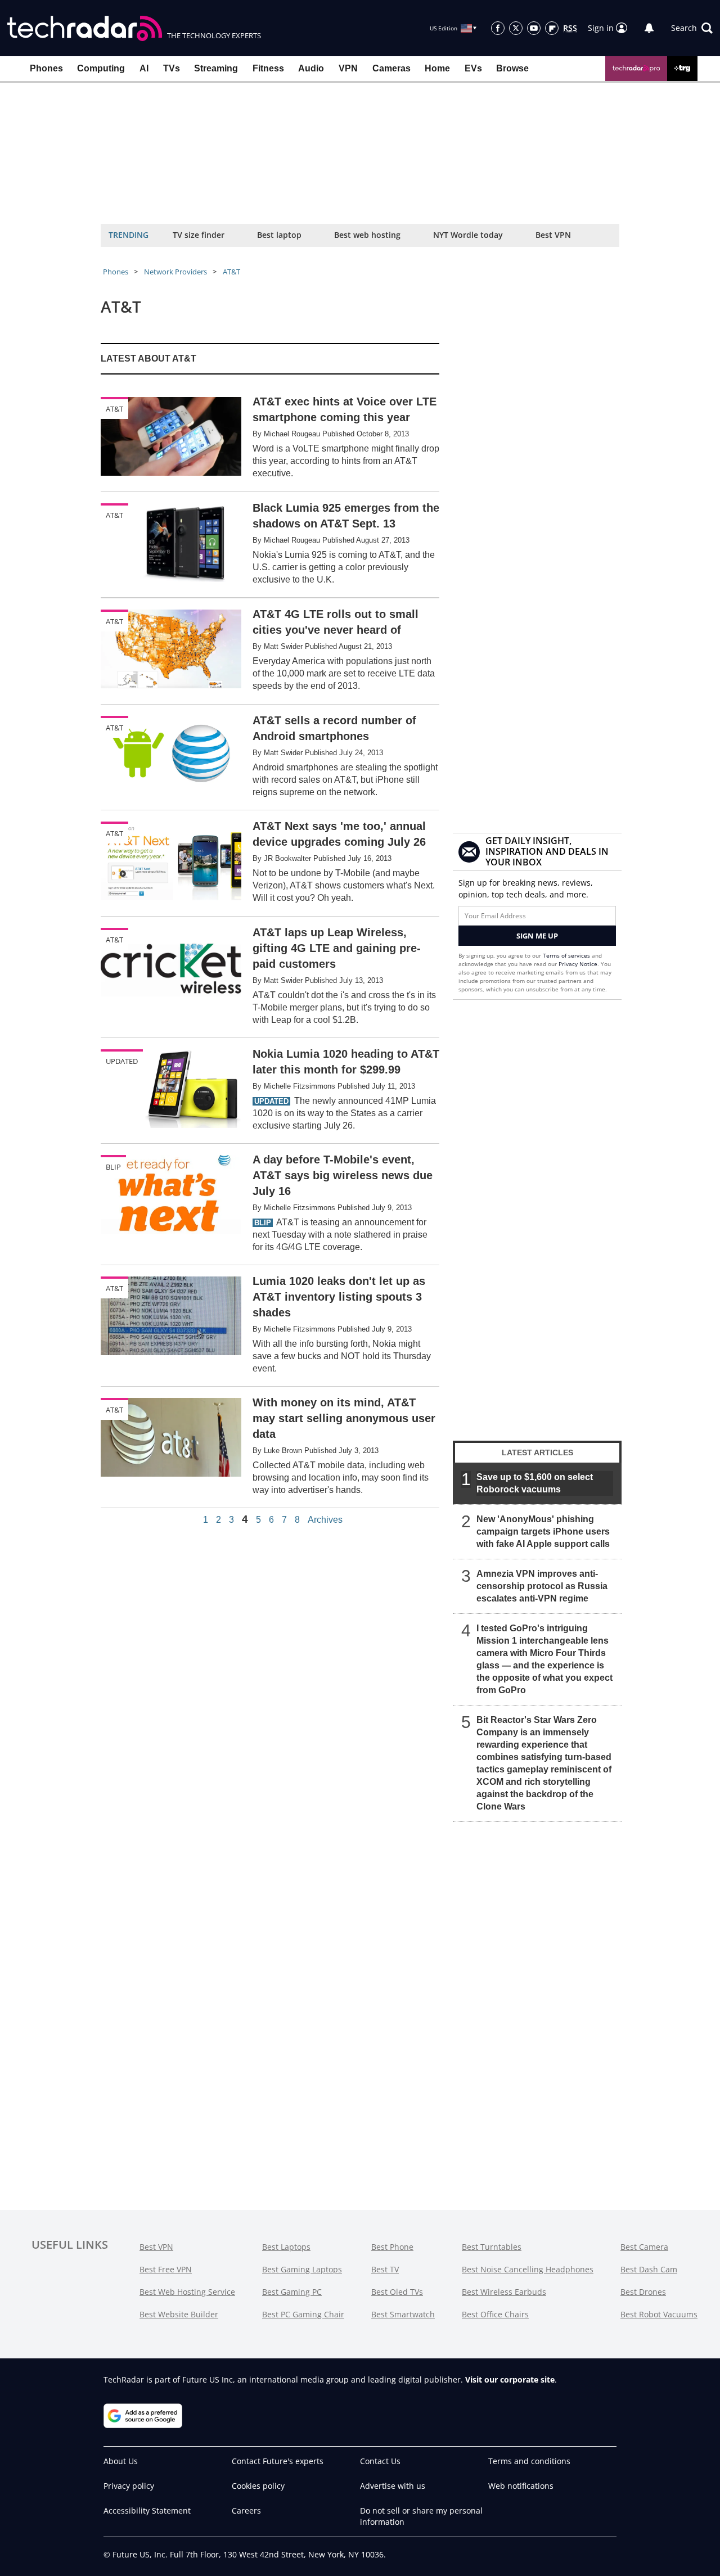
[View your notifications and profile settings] (649, 28)
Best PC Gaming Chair (303, 2314)
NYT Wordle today (468, 235)
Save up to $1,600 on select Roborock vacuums (535, 1483)
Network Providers (175, 272)
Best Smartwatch (403, 2314)
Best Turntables (492, 2247)
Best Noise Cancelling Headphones (528, 2269)
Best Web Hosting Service (187, 2292)
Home (437, 68)
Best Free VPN (166, 2269)
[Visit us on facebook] (498, 28)
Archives (325, 1520)
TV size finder (199, 235)
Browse (512, 68)
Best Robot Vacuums (659, 2314)
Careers (246, 2510)
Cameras (391, 68)
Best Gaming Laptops (302, 2269)
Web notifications (521, 2486)
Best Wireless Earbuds (504, 2292)
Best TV (385, 2269)
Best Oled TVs (397, 2292)
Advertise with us (393, 2486)
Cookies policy (258, 2486)
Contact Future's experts (278, 2461)
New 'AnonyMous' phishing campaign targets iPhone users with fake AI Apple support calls (543, 1531)
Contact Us (380, 2461)
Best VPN (553, 235)
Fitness (268, 68)
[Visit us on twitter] (516, 28)
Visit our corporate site (510, 2379)
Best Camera (644, 2247)
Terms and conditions (529, 2461)
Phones (46, 68)
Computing (101, 68)
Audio (311, 68)
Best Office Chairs (495, 2314)
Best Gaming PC (292, 2292)
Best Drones (643, 2292)
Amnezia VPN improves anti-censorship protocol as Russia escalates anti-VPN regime (542, 1586)
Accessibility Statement (147, 2510)
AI (144, 68)
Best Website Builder (179, 2314)
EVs (473, 68)
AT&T (231, 272)
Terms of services (567, 955)
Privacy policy (129, 2486)
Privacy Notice (578, 964)
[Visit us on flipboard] (552, 28)
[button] (692, 28)
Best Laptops (286, 2247)
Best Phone (392, 2247)
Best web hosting (367, 235)
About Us (121, 2461)
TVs (172, 68)
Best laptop (279, 235)
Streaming (216, 68)
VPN (348, 68)
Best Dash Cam (649, 2269)
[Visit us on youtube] (534, 28)
